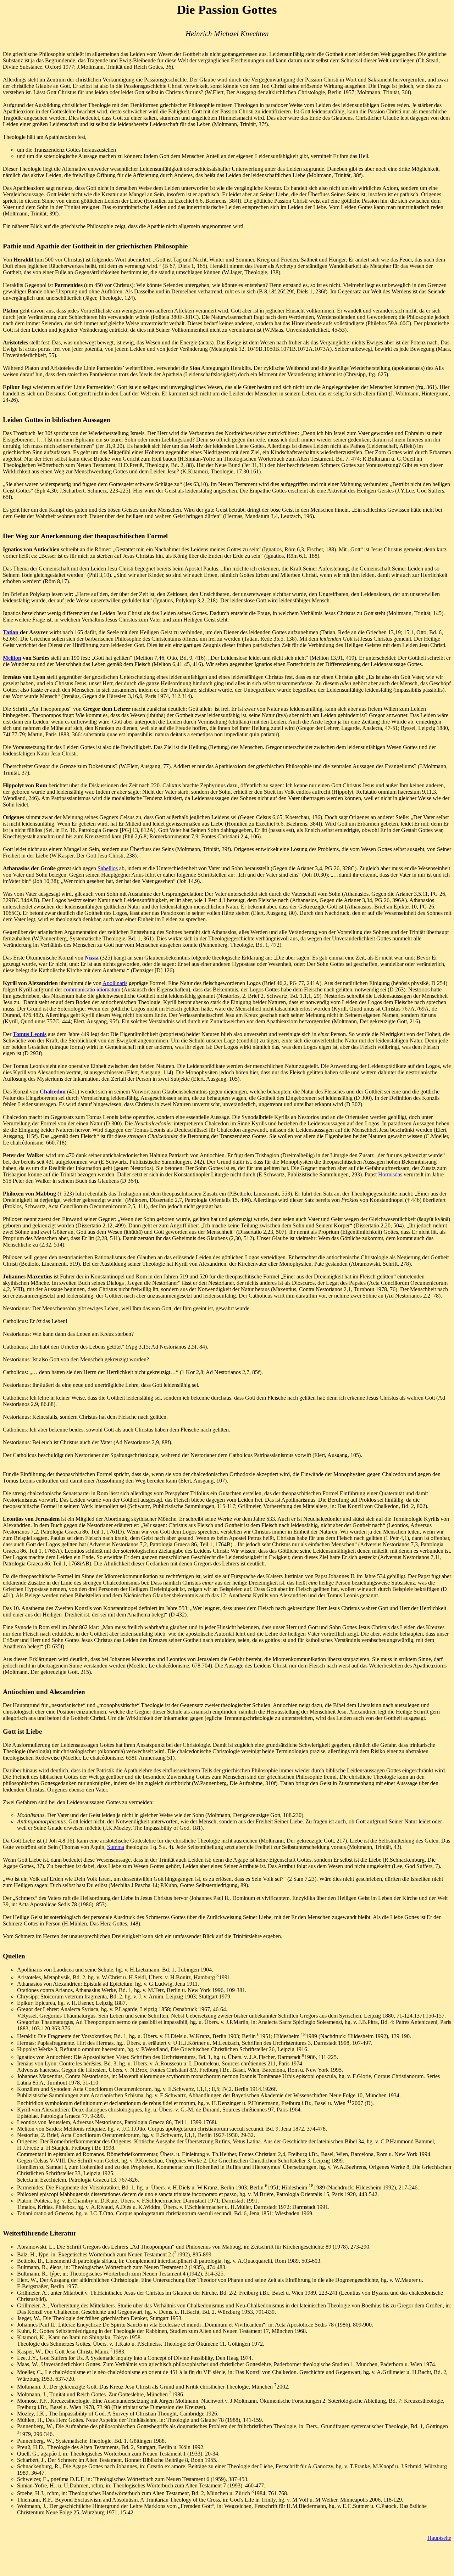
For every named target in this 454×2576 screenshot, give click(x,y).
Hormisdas (390, 1174)
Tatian (11, 632)
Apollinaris (115, 983)
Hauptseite (439, 2538)
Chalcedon (53, 1092)
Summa (116, 1847)
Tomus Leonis (30, 1034)
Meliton (12, 658)
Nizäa (92, 958)
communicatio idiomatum (92, 989)
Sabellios (108, 868)
